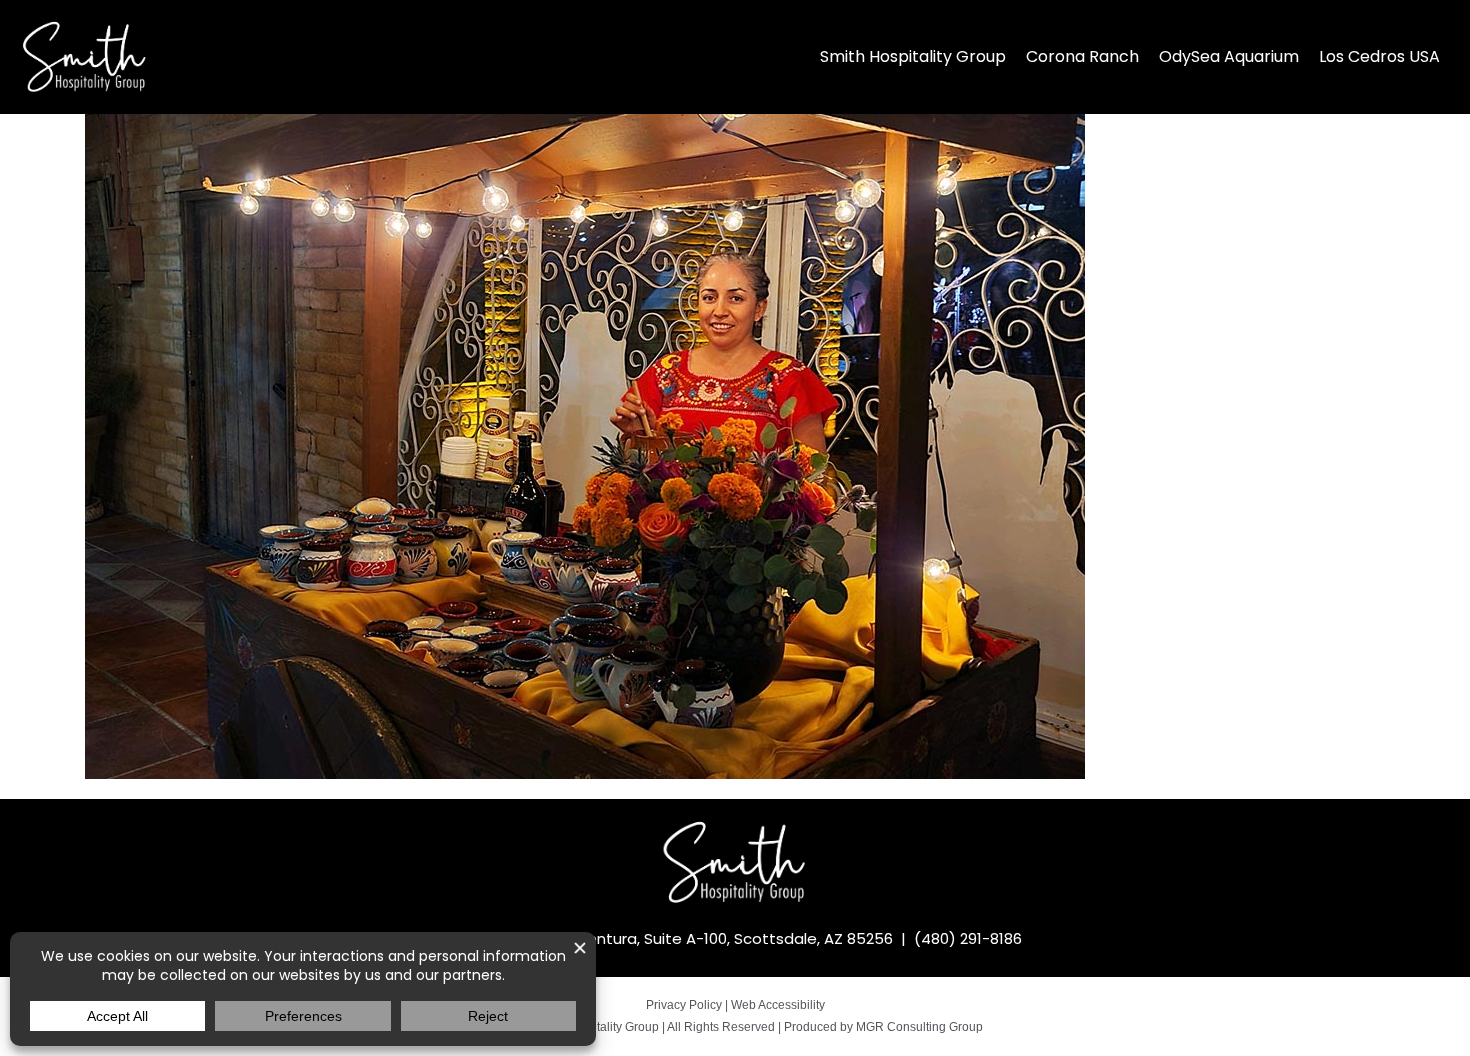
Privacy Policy (684, 1005)
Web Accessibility (778, 1005)
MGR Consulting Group (919, 1027)
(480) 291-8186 (968, 938)
